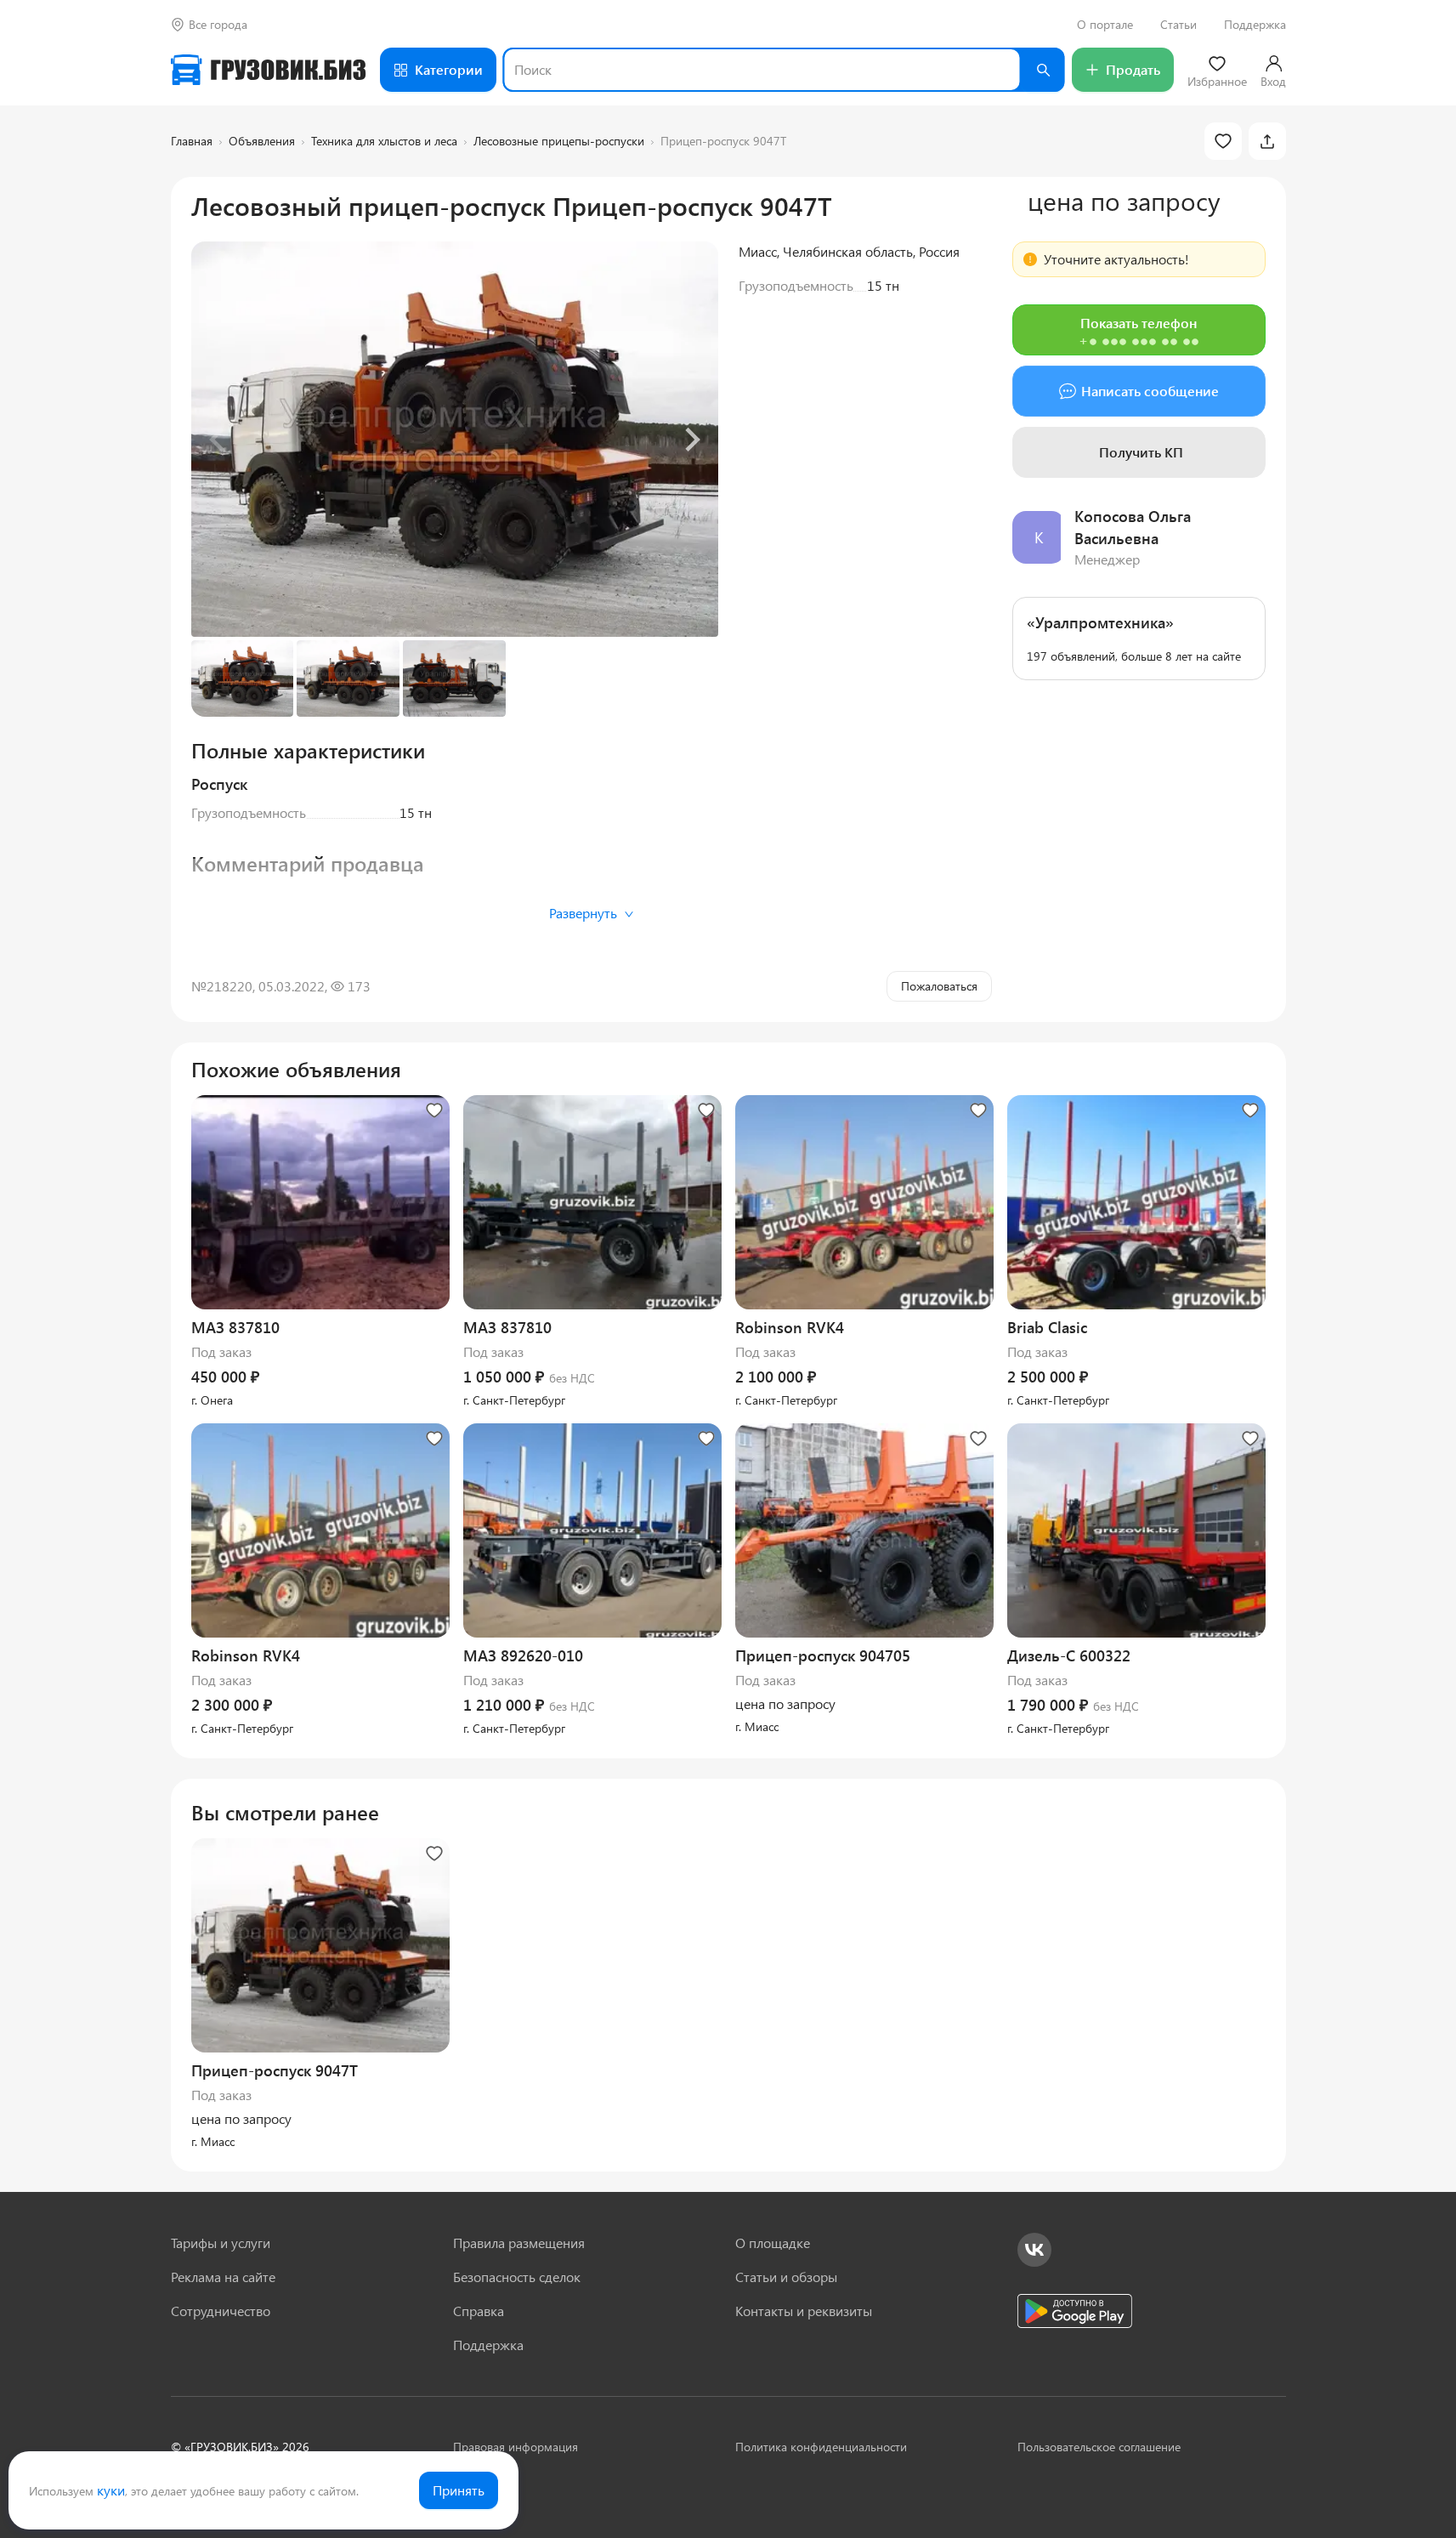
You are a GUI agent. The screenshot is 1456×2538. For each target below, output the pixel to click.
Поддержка (1255, 25)
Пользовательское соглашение (1099, 2447)
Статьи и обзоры (786, 2277)
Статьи (1178, 25)
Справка (479, 2311)
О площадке (773, 2243)
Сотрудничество (221, 2311)
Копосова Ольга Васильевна (1133, 527)
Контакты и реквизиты (804, 2311)
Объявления (262, 141)
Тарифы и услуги (221, 2243)
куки (111, 2490)
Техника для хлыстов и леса (384, 141)
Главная (192, 141)
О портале (1105, 25)
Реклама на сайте (223, 2277)
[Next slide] (691, 440)
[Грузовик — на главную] (269, 70)
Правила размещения (519, 2243)
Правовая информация (516, 2447)
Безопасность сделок (517, 2277)
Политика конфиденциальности (821, 2447)
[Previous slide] (218, 440)
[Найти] (1043, 70)
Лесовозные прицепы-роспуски (559, 141)
